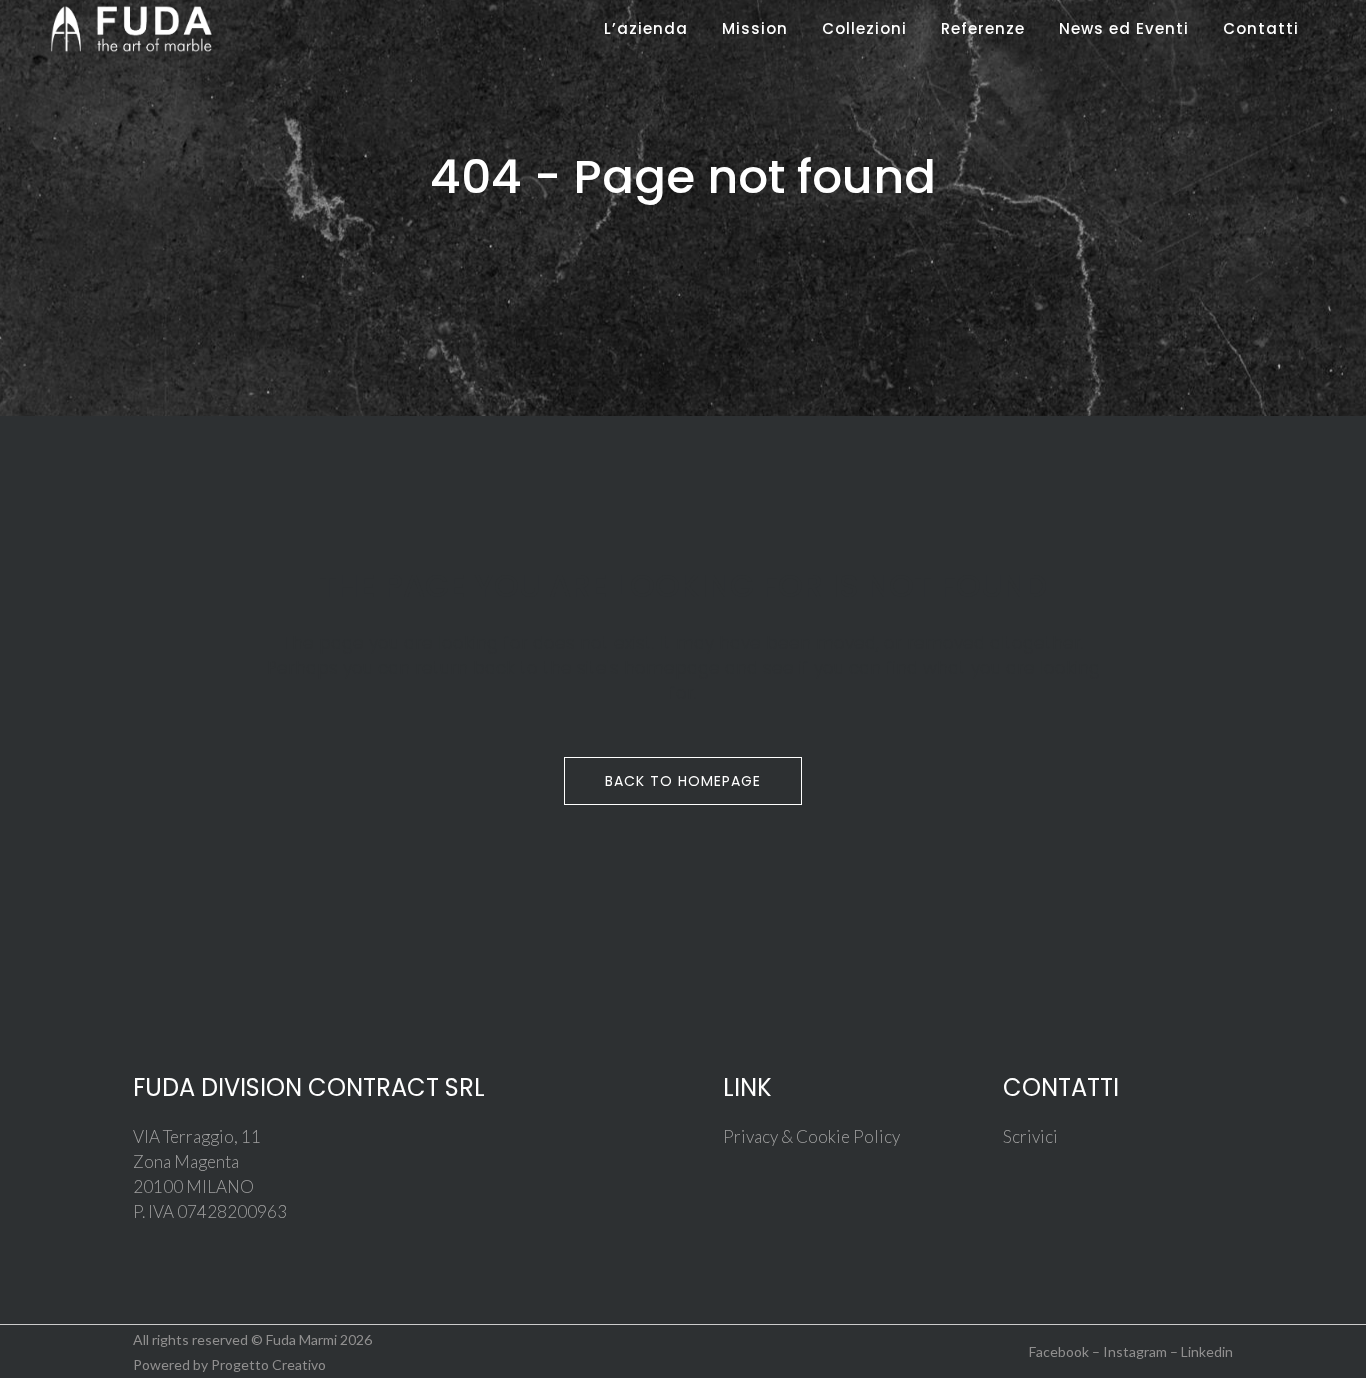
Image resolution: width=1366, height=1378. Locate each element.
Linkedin (1207, 1351)
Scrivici (1030, 1136)
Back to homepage (683, 781)
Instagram (1135, 1351)
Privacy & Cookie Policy (811, 1136)
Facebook (1059, 1351)
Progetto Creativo (268, 1364)
